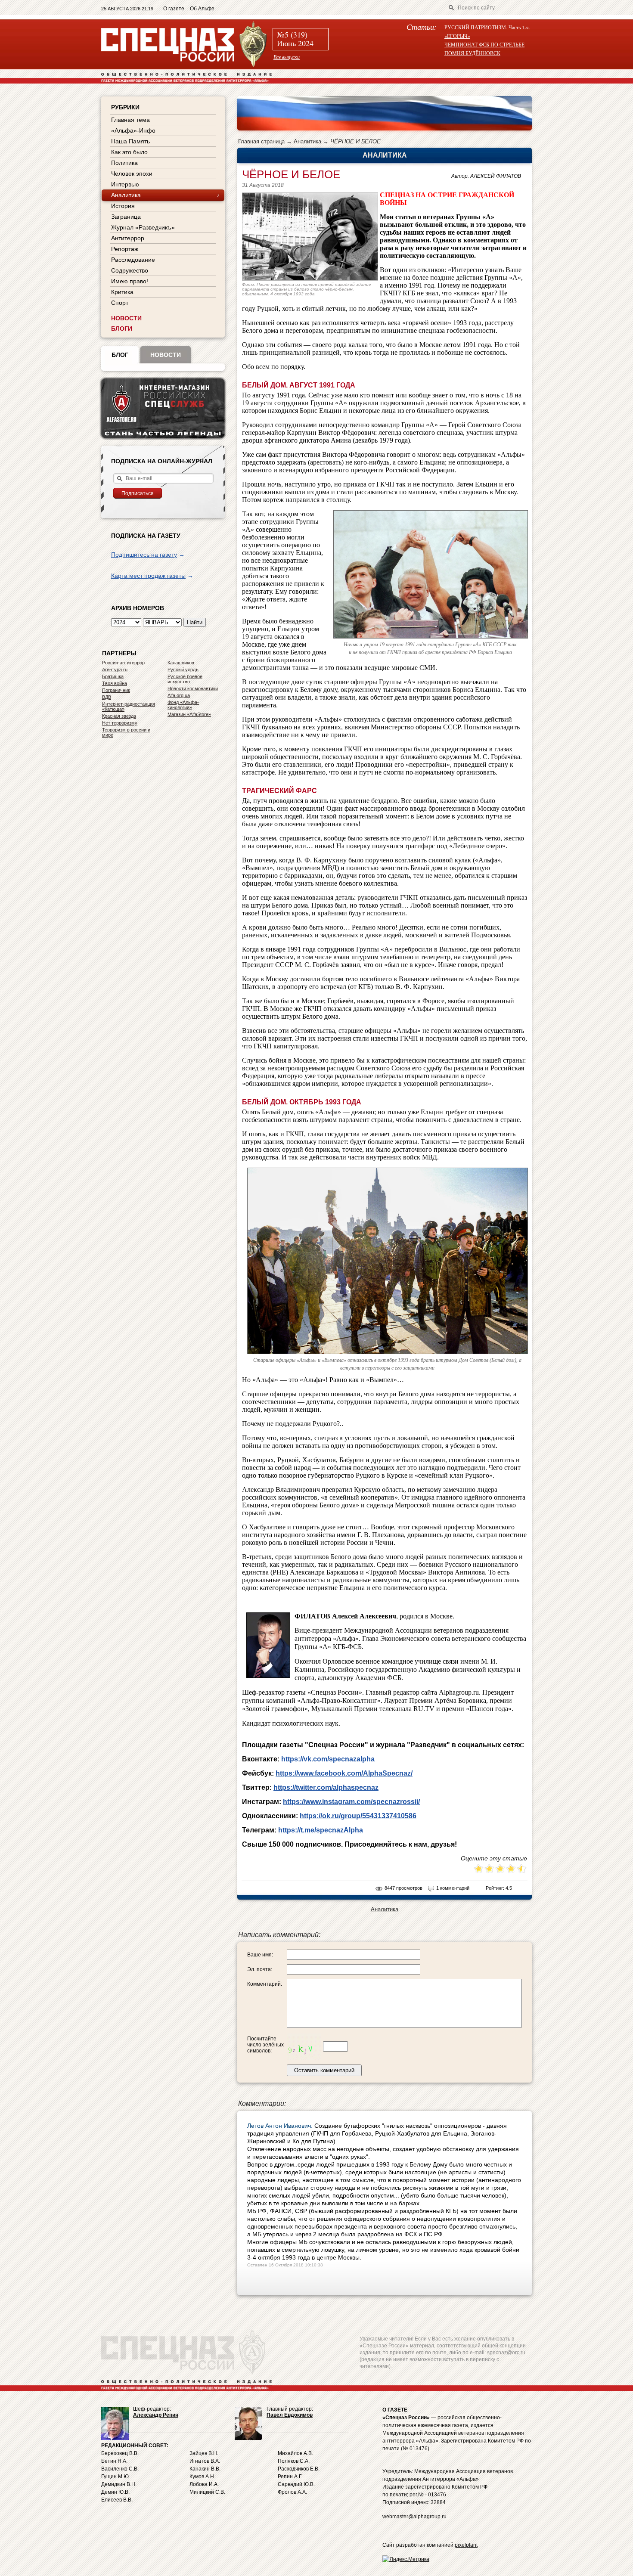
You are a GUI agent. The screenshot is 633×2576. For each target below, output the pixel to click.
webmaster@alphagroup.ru (414, 2517)
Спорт (120, 303)
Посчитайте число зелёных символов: (265, 2045)
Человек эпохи (132, 174)
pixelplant (466, 2545)
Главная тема (130, 120)
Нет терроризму (120, 723)
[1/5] (479, 1869)
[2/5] (484, 1869)
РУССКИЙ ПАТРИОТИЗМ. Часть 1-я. (487, 27)
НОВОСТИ (126, 318)
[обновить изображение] (304, 2046)
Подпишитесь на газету (144, 555)
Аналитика (307, 141)
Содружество (130, 270)
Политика (124, 163)
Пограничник (116, 690)
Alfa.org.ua (179, 695)
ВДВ (107, 697)
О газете (174, 9)
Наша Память (130, 141)
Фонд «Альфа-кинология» (183, 705)
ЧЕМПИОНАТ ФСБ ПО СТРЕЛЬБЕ (484, 44)
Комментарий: (265, 1984)
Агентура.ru (115, 670)
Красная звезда (119, 716)
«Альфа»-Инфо (133, 130)
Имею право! (130, 281)
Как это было (129, 152)
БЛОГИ (122, 329)
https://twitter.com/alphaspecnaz (326, 1787)
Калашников (181, 663)
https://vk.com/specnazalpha (328, 1759)
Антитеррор (128, 238)
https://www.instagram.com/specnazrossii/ (351, 1802)
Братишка (113, 676)
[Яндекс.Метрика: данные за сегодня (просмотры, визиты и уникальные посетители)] (406, 2559)
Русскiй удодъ (183, 670)
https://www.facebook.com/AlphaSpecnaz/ (344, 1773)
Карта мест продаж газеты (148, 576)
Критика (122, 292)
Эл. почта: (260, 1969)
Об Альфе (202, 9)
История (123, 206)
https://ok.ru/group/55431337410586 (358, 1816)
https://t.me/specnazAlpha (321, 1830)
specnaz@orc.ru (506, 2353)
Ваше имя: (260, 1955)
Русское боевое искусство (185, 679)
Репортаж (125, 249)
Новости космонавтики (193, 688)
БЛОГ (120, 355)
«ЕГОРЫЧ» (457, 36)
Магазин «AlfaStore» (189, 714)
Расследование (133, 260)
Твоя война (115, 683)
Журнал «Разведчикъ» (143, 227)
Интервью (125, 184)
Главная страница (261, 141)
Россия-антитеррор (123, 663)
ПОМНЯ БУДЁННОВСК (472, 53)
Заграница (126, 217)
